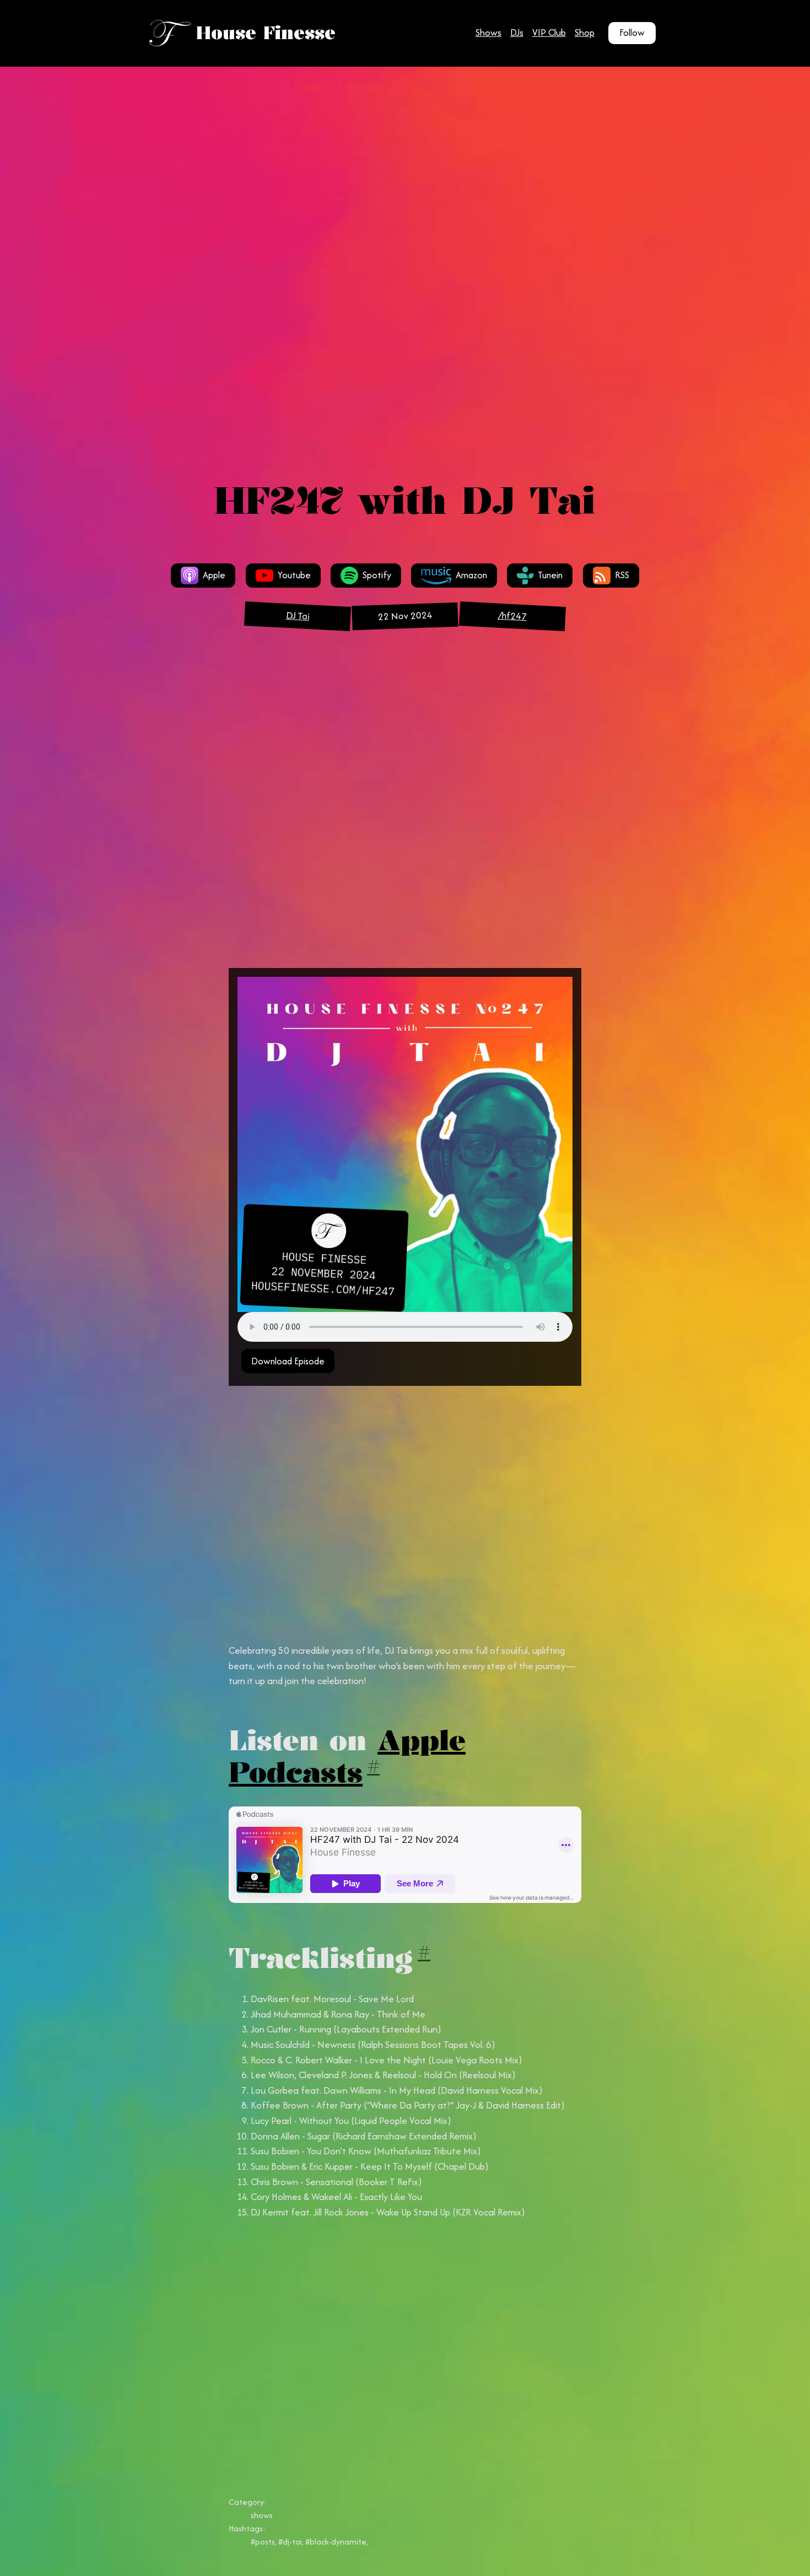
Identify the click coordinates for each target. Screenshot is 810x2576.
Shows (488, 33)
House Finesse (266, 33)
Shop (585, 33)
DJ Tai (297, 616)
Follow (632, 33)
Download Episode (288, 1361)
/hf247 (512, 616)
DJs (517, 33)
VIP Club (549, 33)
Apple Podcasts (347, 1756)
